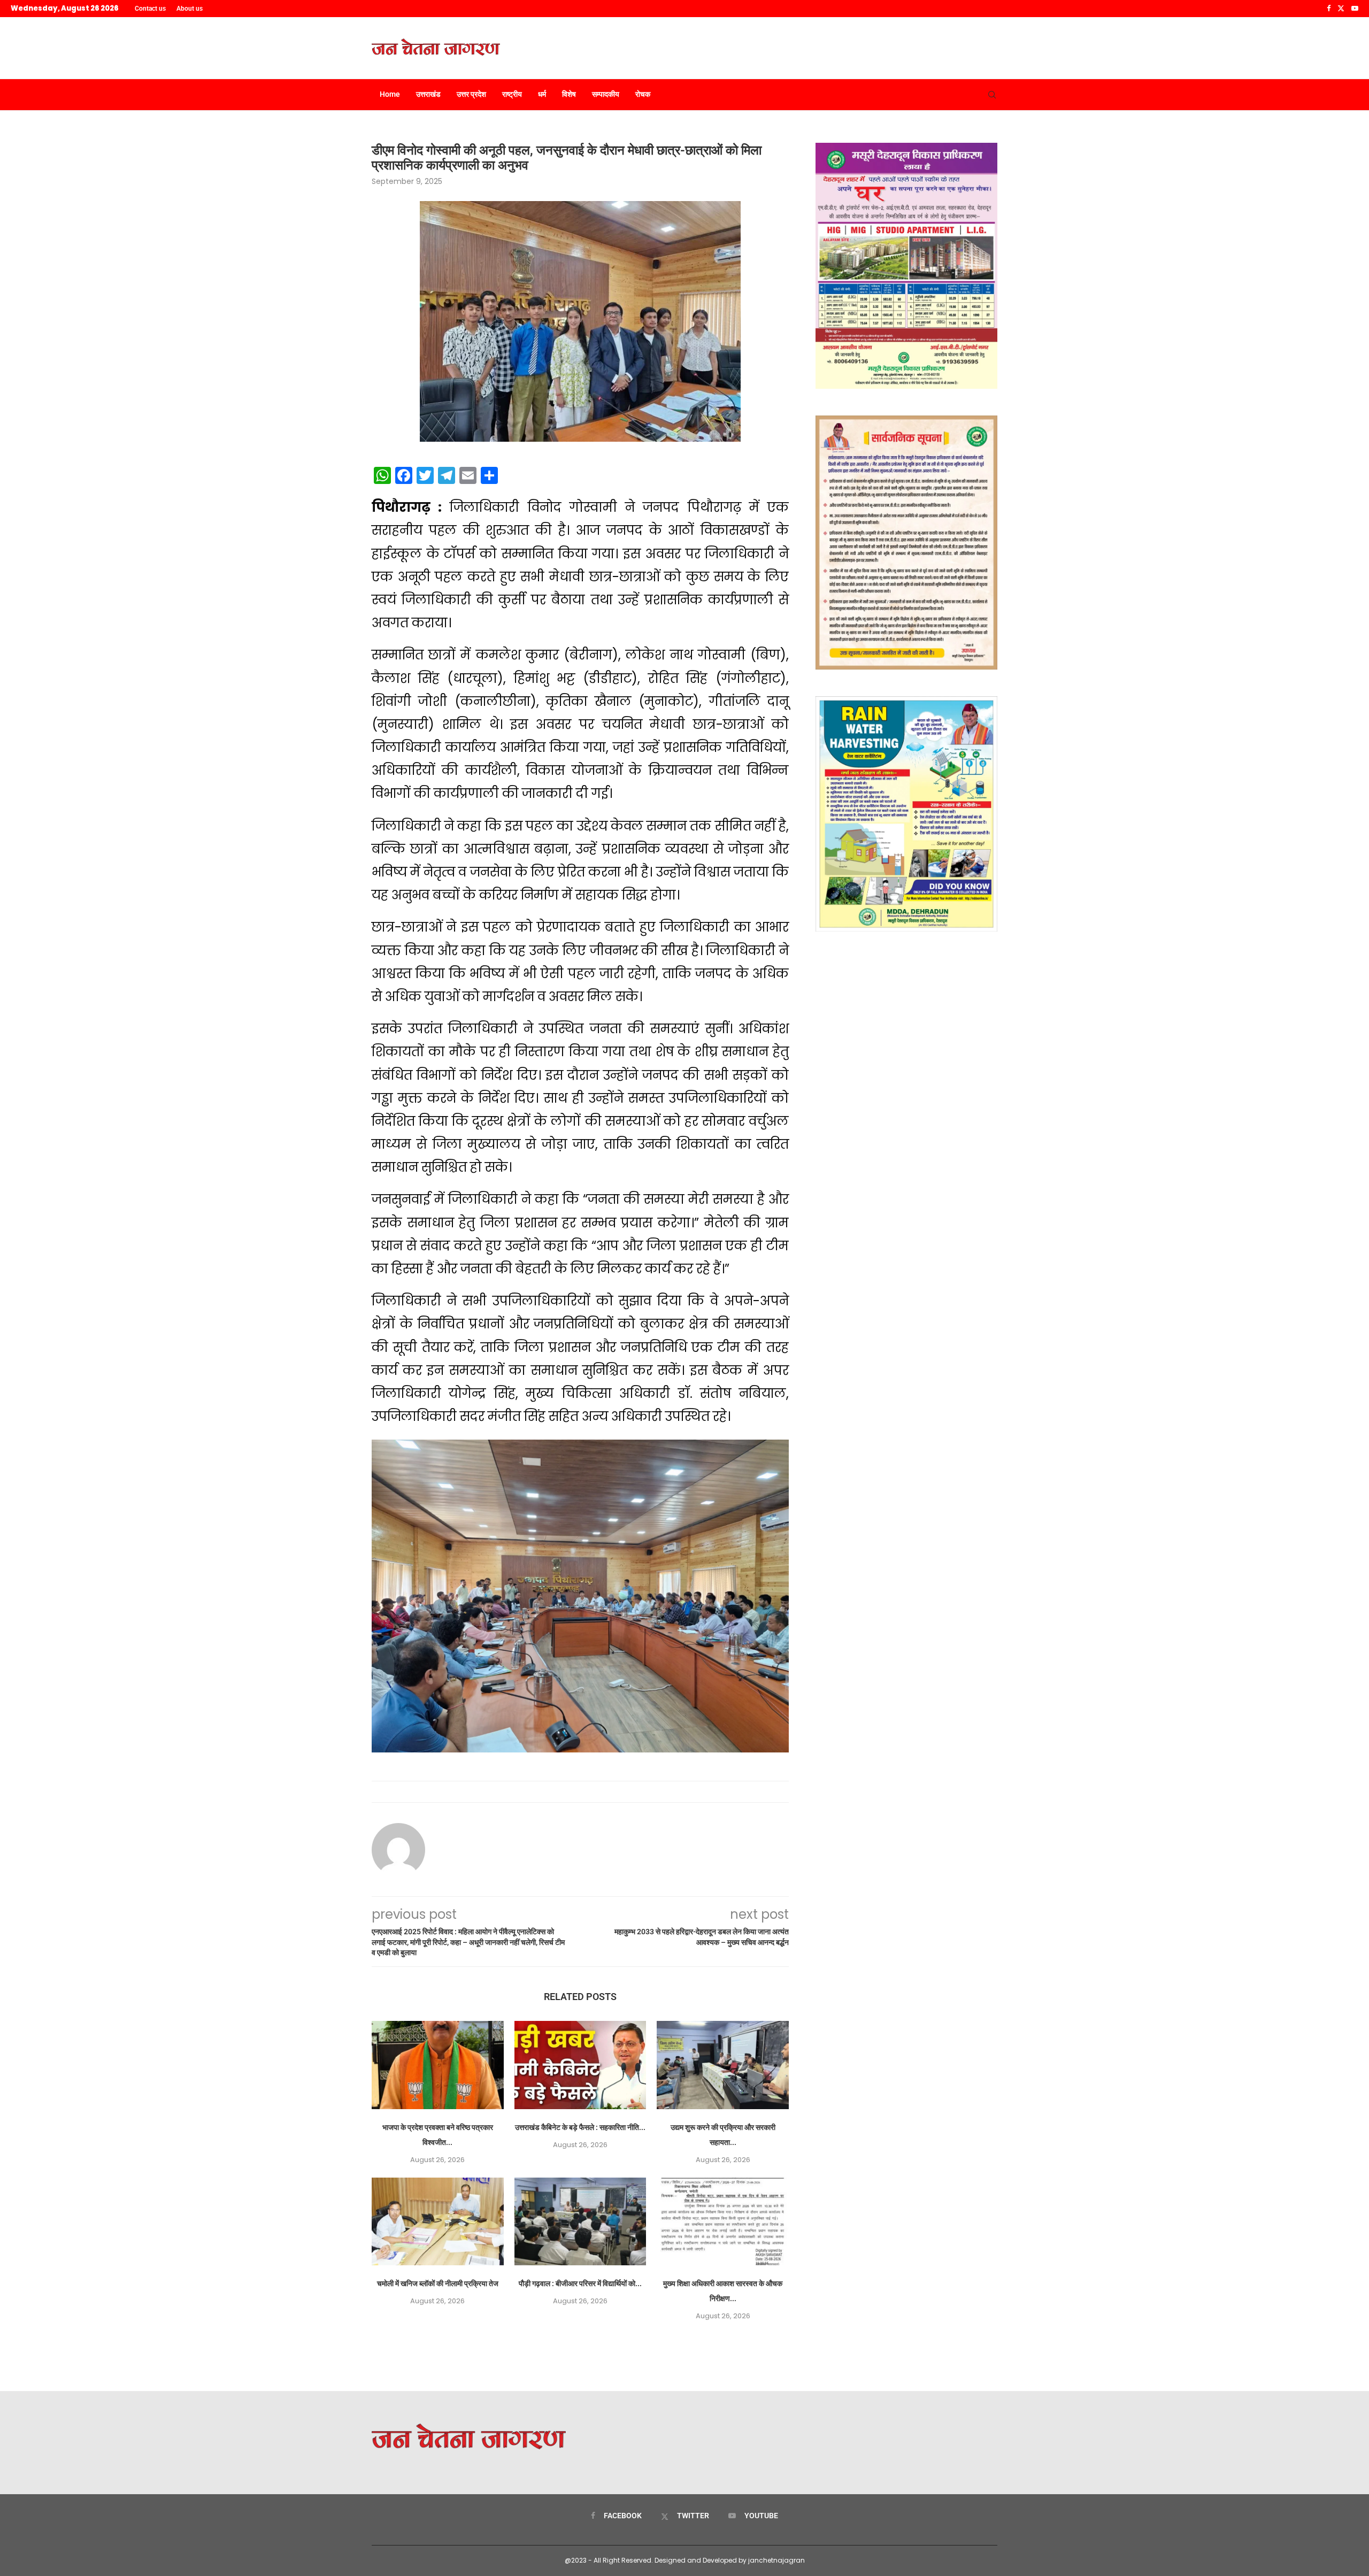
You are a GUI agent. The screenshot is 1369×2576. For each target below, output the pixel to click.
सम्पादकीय (606, 94)
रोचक (643, 94)
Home (390, 94)
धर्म (542, 94)
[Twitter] (1341, 9)
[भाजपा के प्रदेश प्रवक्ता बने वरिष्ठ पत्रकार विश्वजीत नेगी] (438, 2065)
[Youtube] (1355, 9)
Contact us (150, 9)
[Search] (992, 95)
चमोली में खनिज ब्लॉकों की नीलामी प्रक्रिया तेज (438, 2283)
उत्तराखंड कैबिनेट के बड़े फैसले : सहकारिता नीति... (580, 2127)
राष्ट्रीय (512, 94)
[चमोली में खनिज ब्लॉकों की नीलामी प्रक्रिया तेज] (438, 2221)
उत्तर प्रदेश (471, 94)
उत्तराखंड (428, 94)
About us (190, 9)
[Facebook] (1329, 9)
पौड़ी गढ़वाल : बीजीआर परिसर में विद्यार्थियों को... (580, 2283)
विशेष (569, 94)
